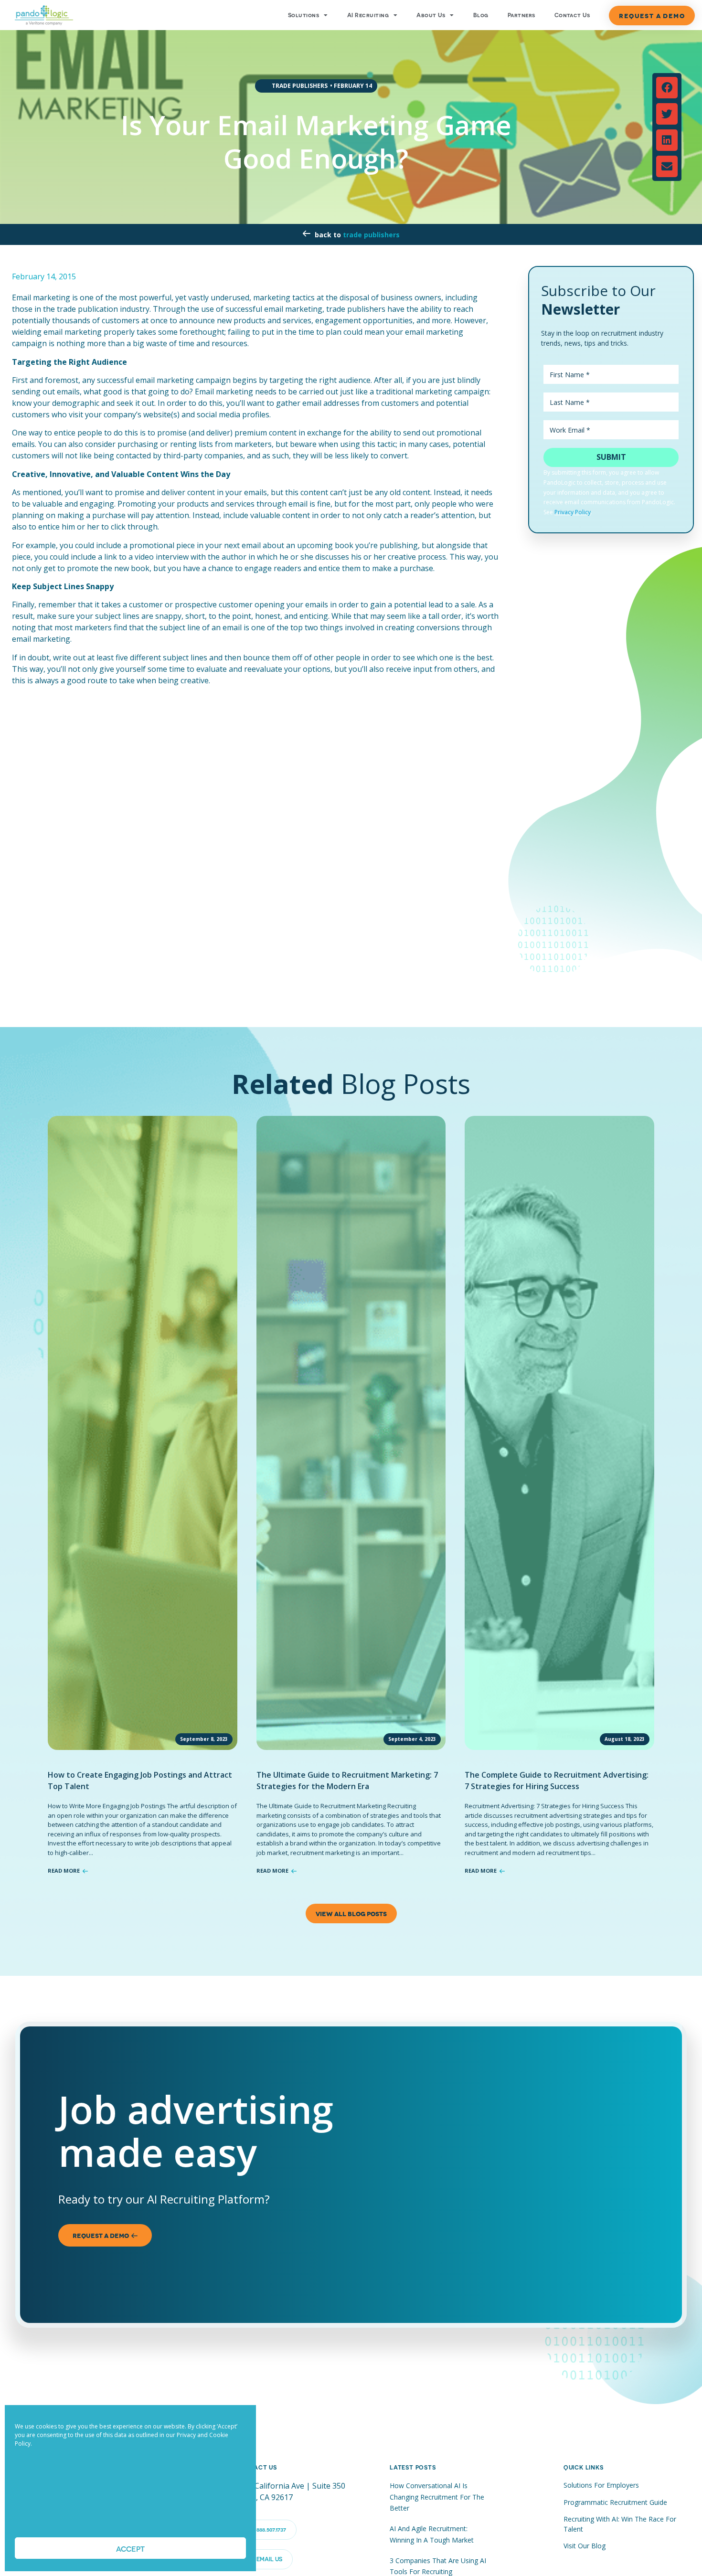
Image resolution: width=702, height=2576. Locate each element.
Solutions (303, 15)
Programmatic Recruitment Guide (615, 2502)
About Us (431, 15)
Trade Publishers (371, 235)
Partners (521, 15)
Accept (130, 2548)
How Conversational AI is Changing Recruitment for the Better (437, 2497)
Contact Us (572, 15)
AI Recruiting (368, 15)
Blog (481, 15)
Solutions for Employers (601, 2485)
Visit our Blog (585, 2546)
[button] (667, 88)
